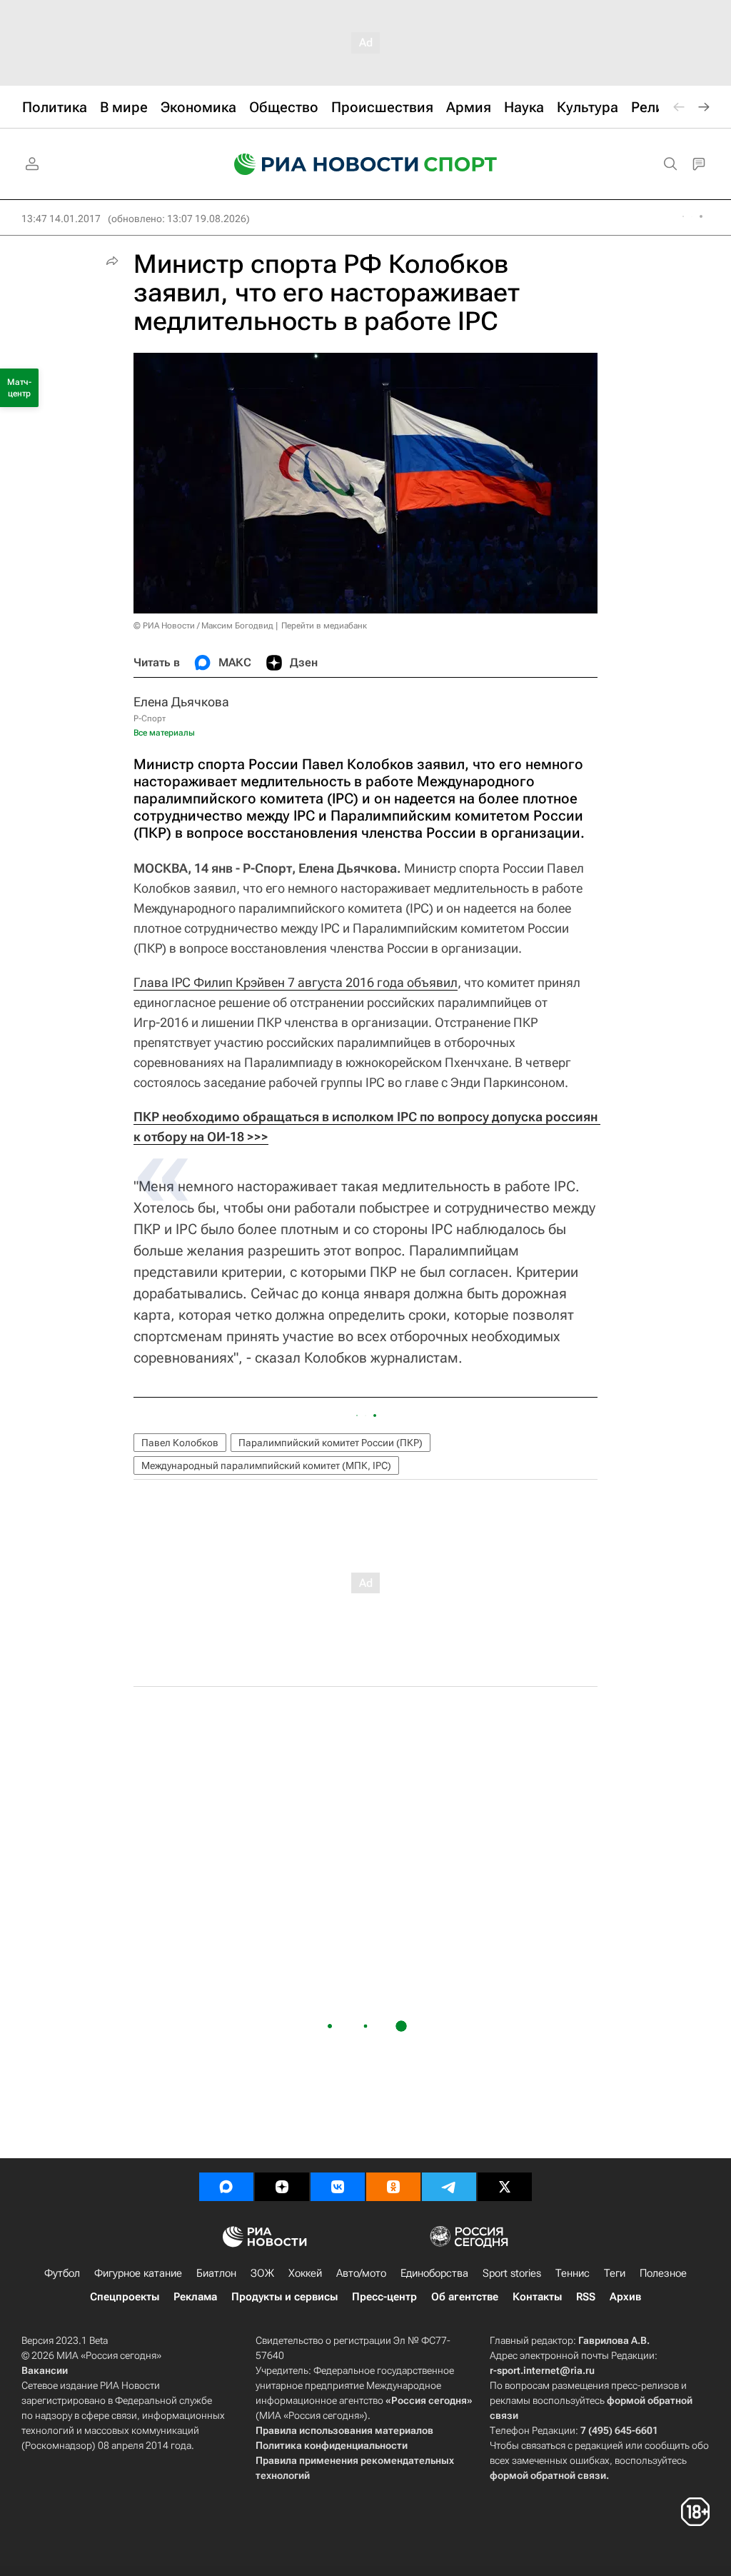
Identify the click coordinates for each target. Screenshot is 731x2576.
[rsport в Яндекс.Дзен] (282, 2187)
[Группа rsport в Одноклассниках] (393, 2187)
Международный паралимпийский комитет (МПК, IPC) (266, 1465)
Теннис (573, 2273)
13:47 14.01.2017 (61, 219)
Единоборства (434, 2273)
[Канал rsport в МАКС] (226, 2187)
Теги (615, 2273)
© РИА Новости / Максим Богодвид (203, 626)
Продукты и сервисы (284, 2297)
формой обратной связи (548, 2475)
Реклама (195, 2297)
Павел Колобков (180, 1443)
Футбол (62, 2273)
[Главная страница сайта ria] (317, 164)
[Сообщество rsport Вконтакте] (338, 2187)
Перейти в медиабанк (324, 626)
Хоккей (305, 2273)
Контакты (537, 2297)
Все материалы (164, 733)
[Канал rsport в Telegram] (449, 2187)
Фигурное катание (138, 2273)
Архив (625, 2297)
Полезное (663, 2273)
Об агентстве (465, 2297)
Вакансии (45, 2370)
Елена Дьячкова (181, 702)
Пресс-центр (384, 2297)
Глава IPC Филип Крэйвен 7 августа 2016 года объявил (296, 982)
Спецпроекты (125, 2297)
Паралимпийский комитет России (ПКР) (331, 1443)
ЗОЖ (262, 2273)
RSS (586, 2297)
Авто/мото (361, 2273)
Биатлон (216, 2273)
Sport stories (512, 2273)
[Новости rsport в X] (505, 2187)
